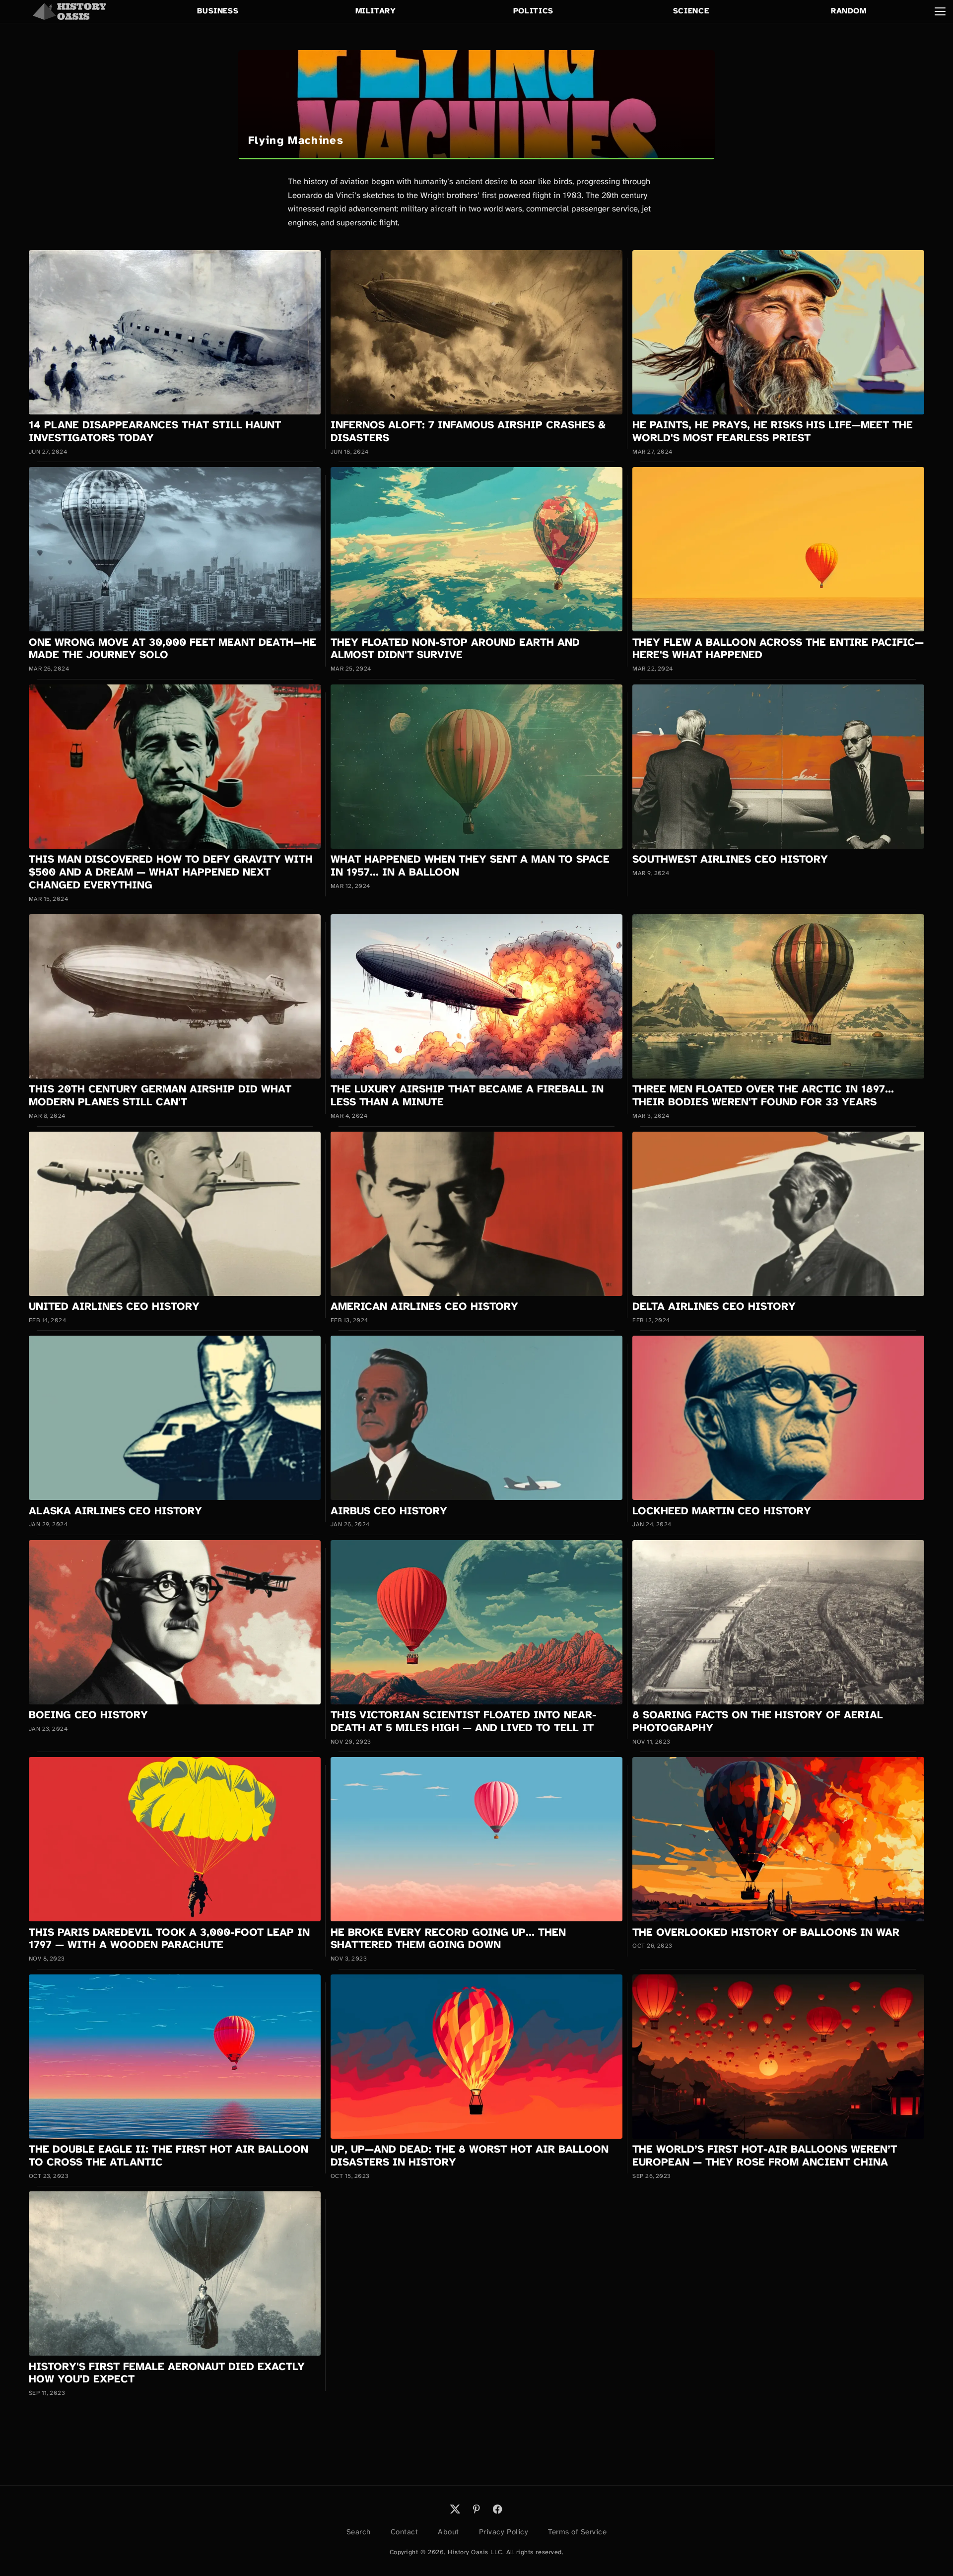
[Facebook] (497, 2509)
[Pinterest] (476, 2509)
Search (359, 2532)
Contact (405, 2532)
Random (849, 11)
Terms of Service (577, 2532)
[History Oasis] (69, 11)
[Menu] (940, 11)
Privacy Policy (504, 2532)
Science (691, 11)
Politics (533, 11)
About (448, 2532)
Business (218, 11)
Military (376, 11)
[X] (455, 2509)
